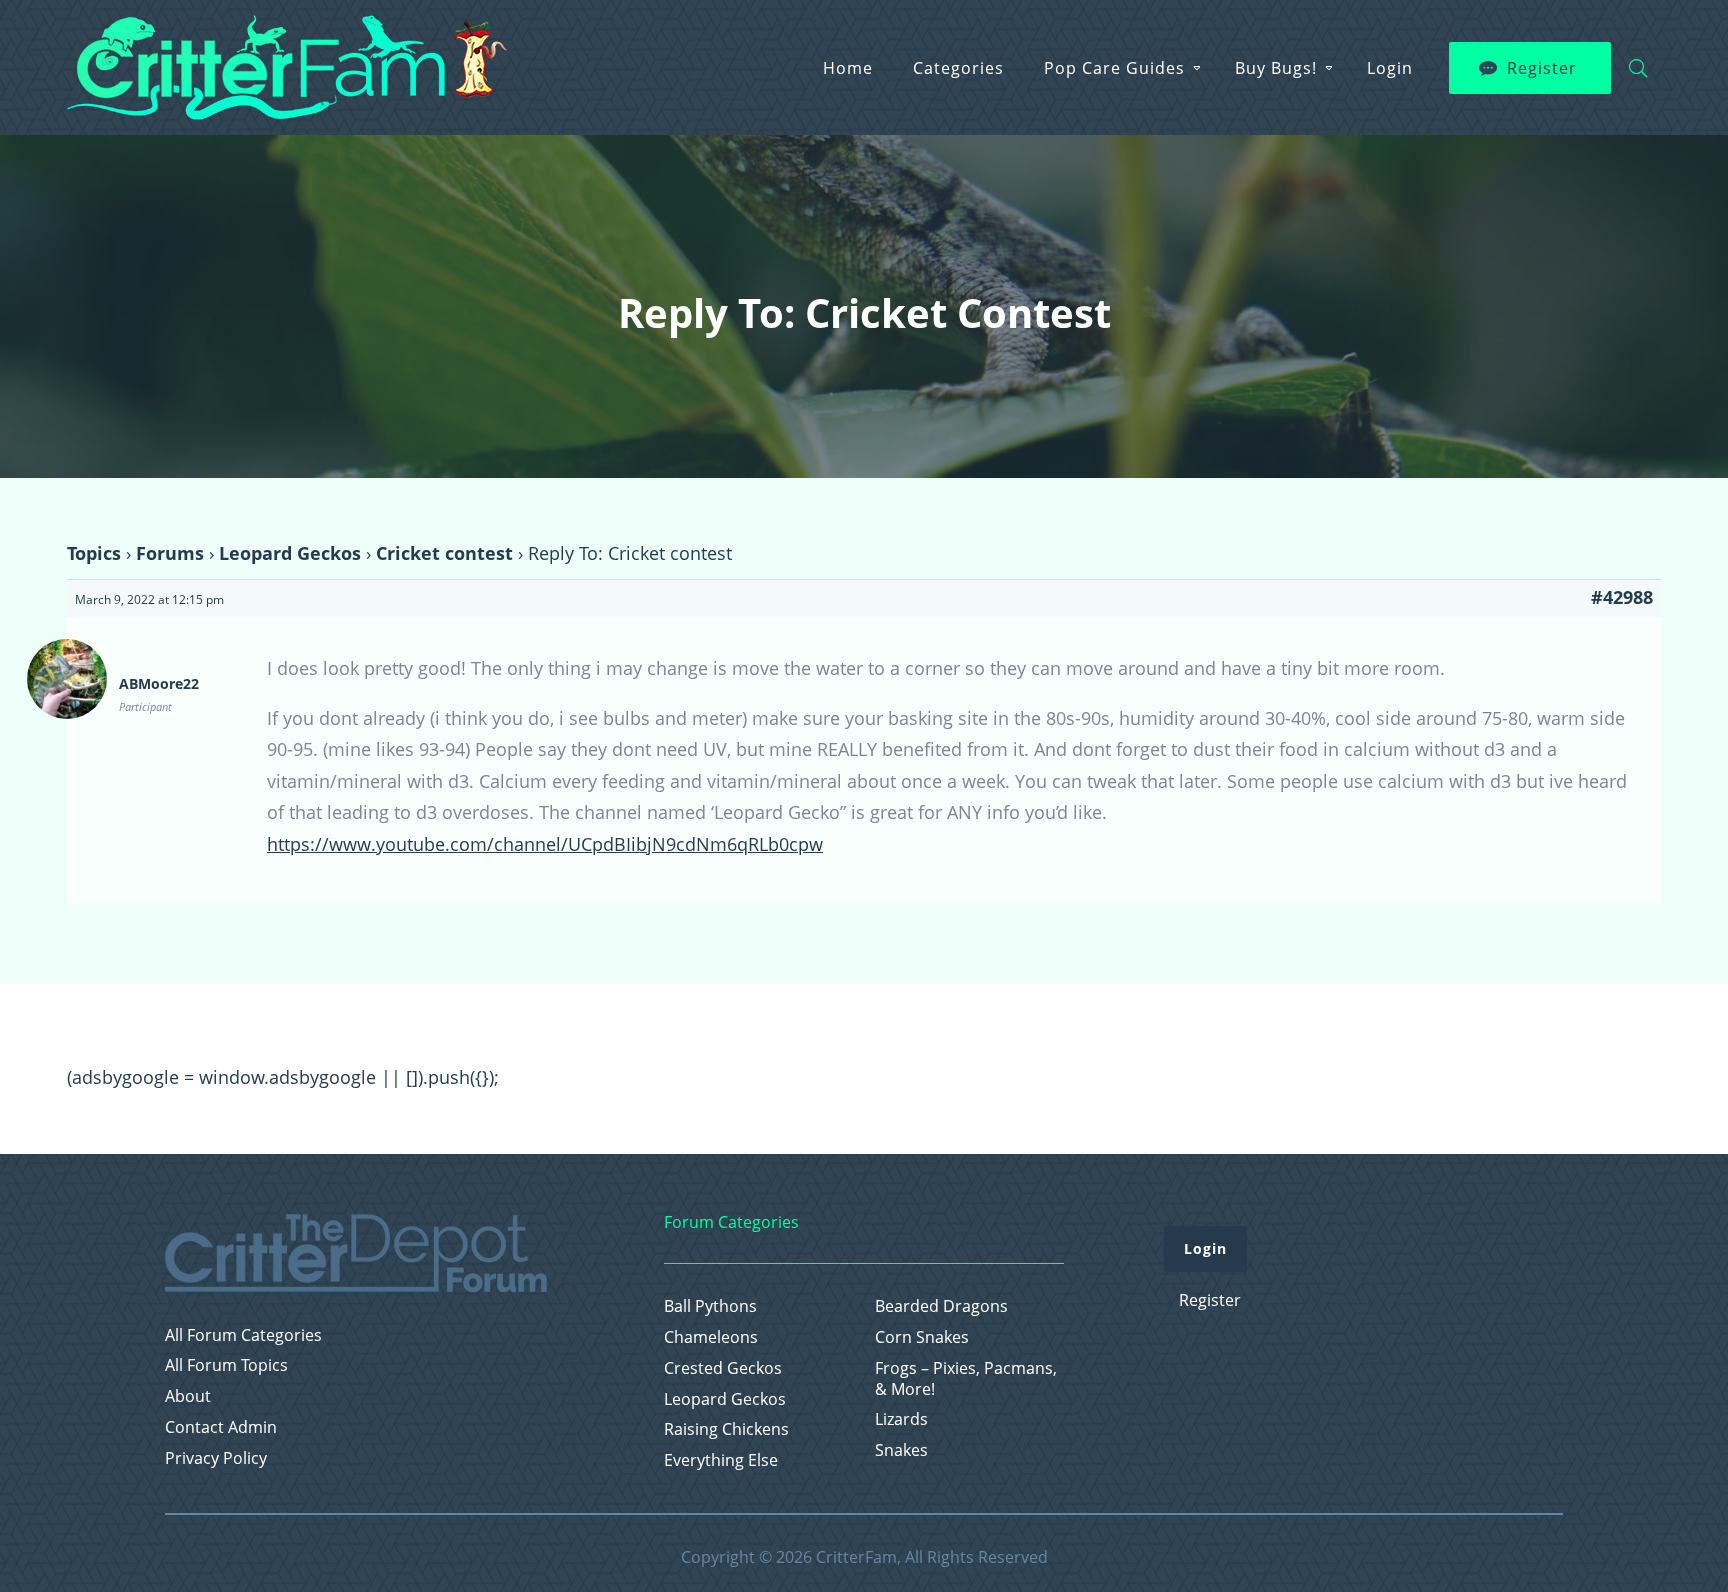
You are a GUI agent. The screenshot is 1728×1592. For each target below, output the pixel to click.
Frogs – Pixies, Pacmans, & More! (966, 1379)
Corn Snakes (922, 1337)
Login (1390, 68)
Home (848, 68)
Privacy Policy (216, 1458)
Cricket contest (444, 553)
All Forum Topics (226, 1365)
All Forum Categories (243, 1335)
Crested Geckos (723, 1368)
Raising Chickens (726, 1429)
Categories (958, 68)
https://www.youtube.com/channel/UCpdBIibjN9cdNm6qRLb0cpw (545, 844)
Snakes (901, 1450)
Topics (94, 553)
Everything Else (721, 1460)
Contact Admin (221, 1427)
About (188, 1396)
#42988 (1622, 597)
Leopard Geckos (290, 553)
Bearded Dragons (941, 1306)
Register (1542, 68)
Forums (170, 553)
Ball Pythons (710, 1306)
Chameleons (711, 1337)
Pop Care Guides (1114, 68)
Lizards (901, 1419)
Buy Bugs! (1276, 68)
